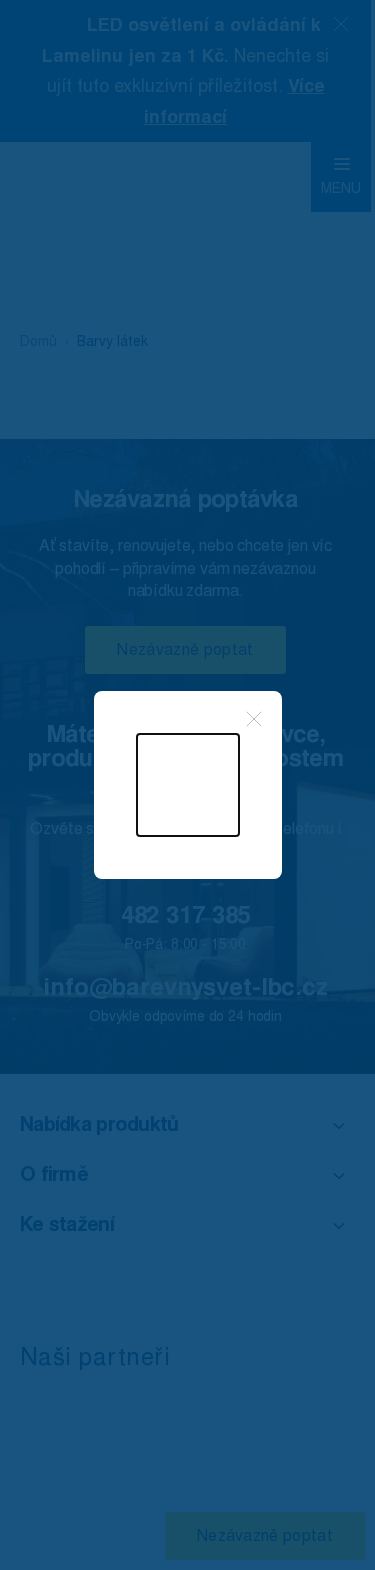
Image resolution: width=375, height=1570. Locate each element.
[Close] (254, 719)
